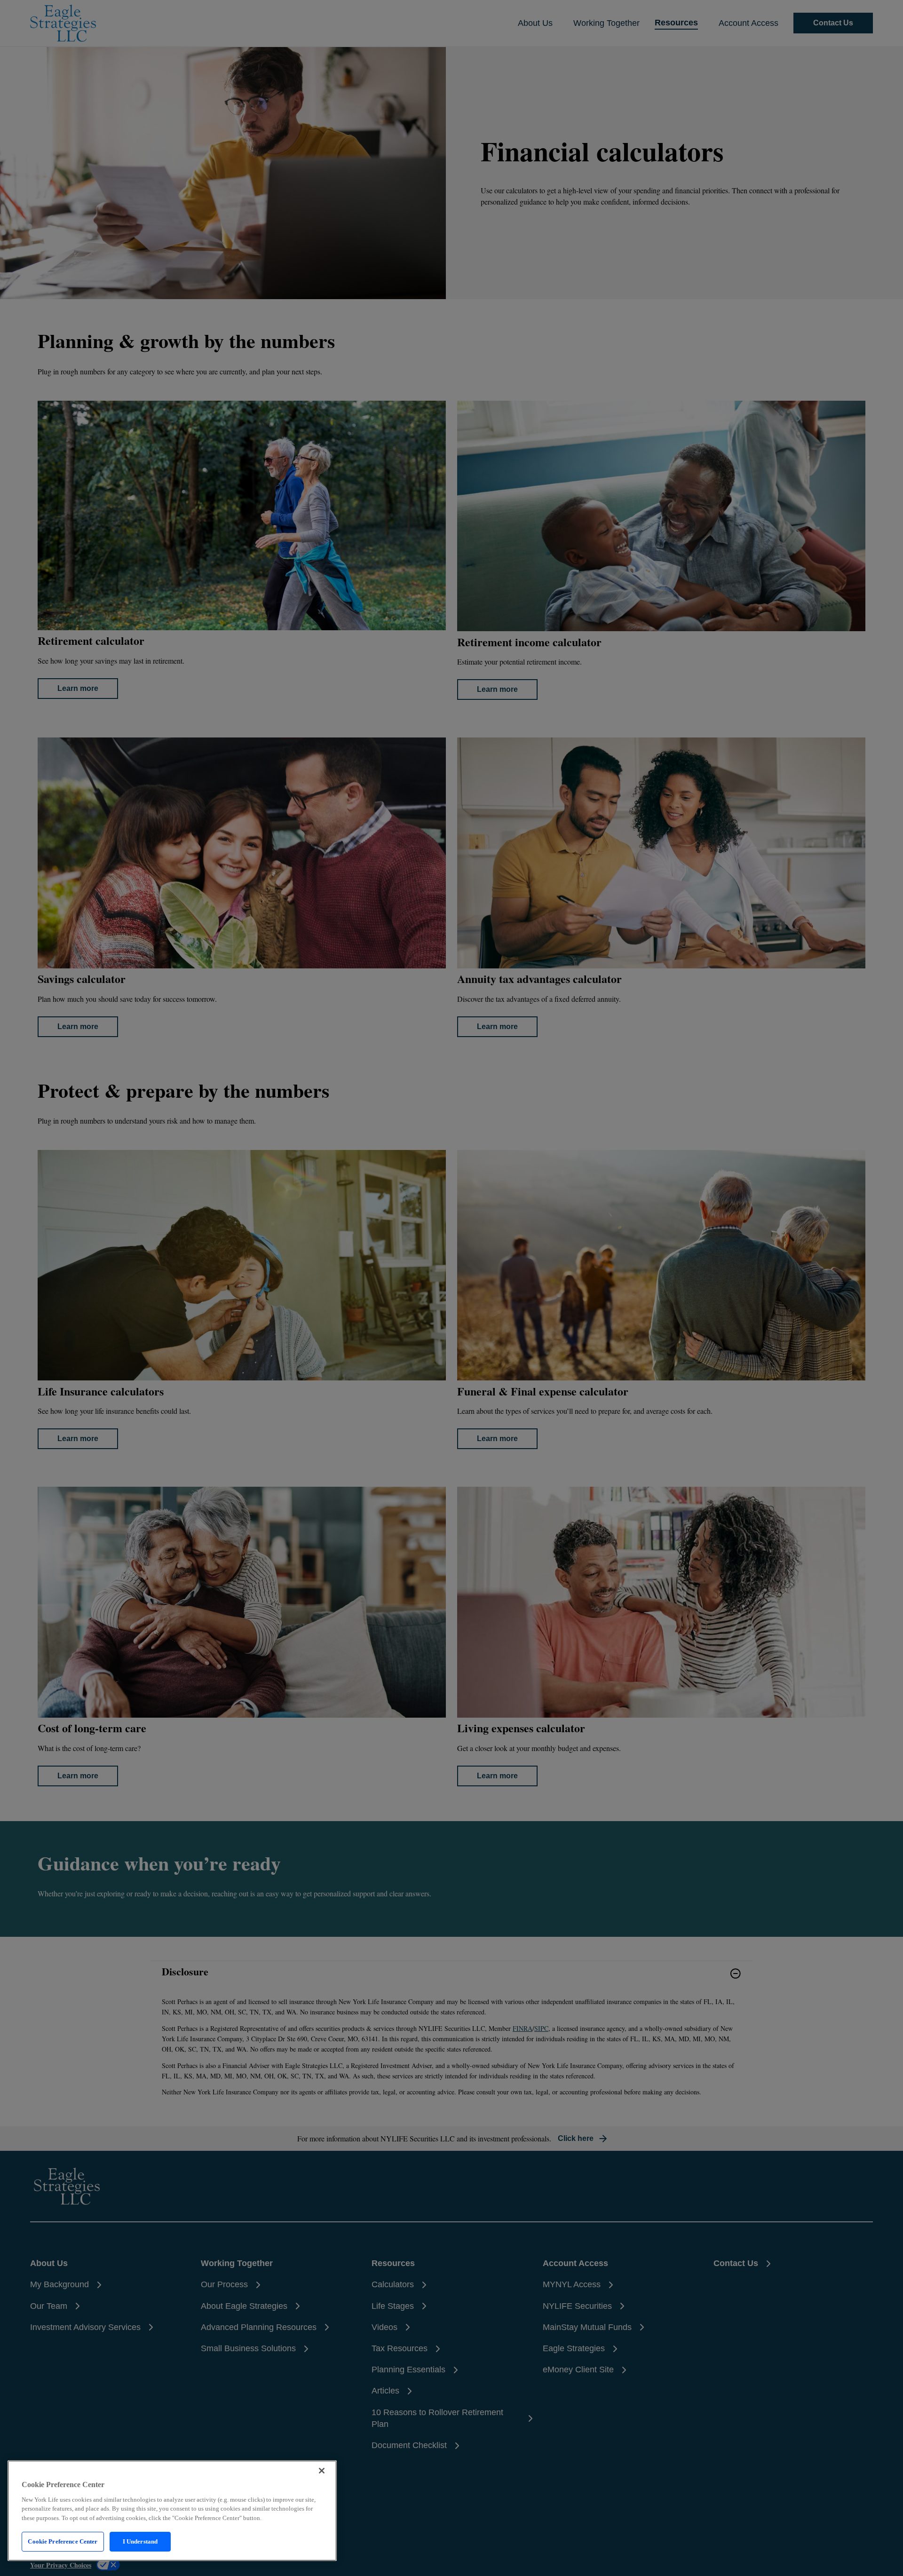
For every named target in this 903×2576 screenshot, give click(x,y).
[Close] (322, 2471)
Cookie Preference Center (63, 2541)
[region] (172, 2511)
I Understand (140, 2541)
